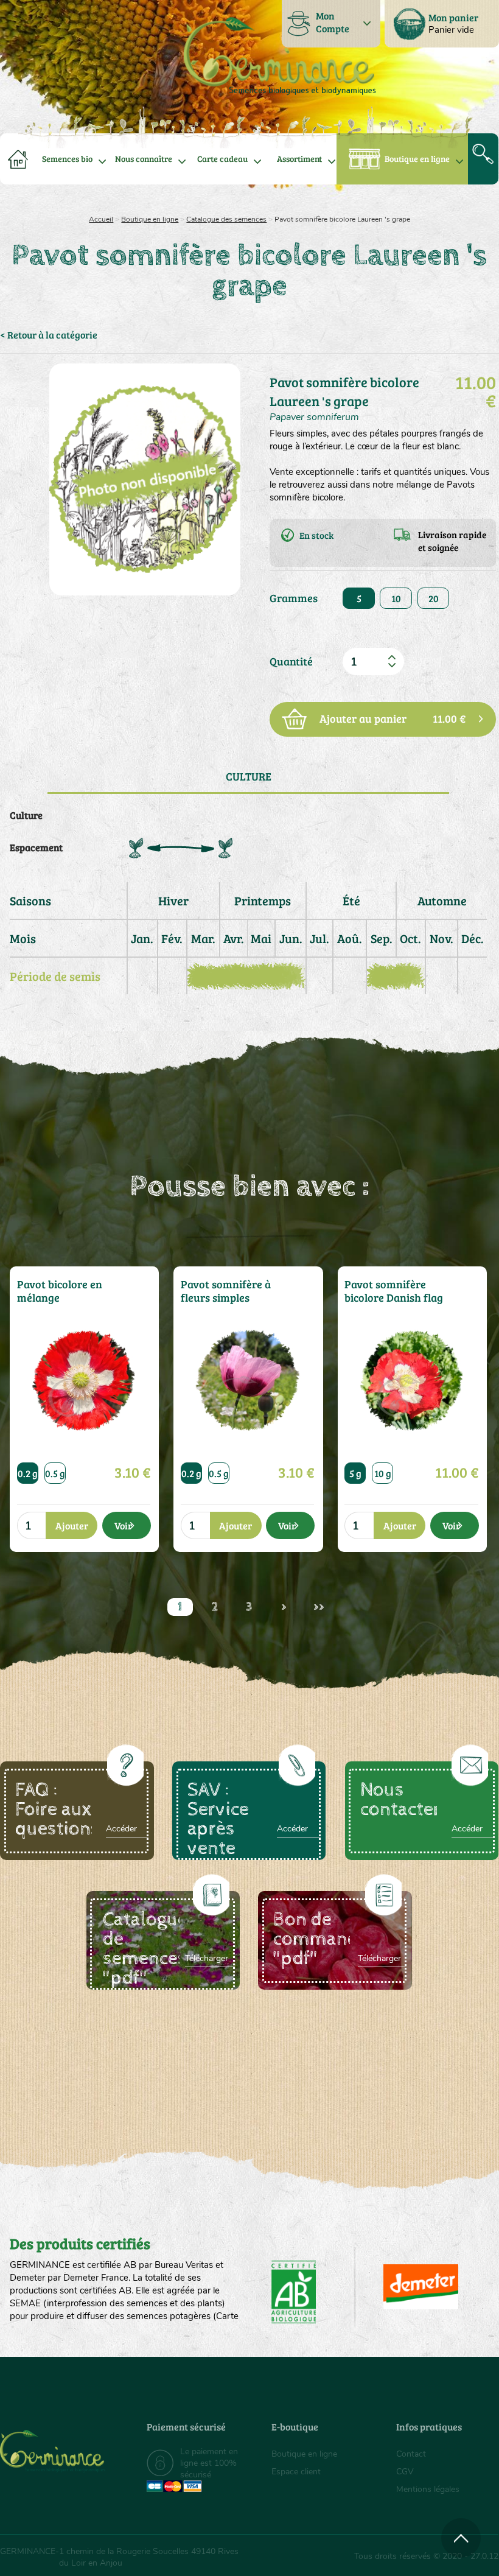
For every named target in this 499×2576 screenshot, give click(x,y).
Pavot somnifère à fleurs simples (226, 1291)
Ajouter (72, 1525)
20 (434, 598)
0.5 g (55, 1473)
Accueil (101, 219)
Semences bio (67, 159)
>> (319, 1607)
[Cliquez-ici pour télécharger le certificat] (421, 2287)
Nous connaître (144, 159)
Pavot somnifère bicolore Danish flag (394, 1291)
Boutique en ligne (417, 159)
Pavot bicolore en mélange (60, 1291)
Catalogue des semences (226, 219)
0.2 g (28, 1473)
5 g (355, 1473)
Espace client (296, 2472)
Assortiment (299, 159)
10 (396, 598)
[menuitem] (442, 24)
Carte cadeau (222, 159)
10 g (383, 1473)
